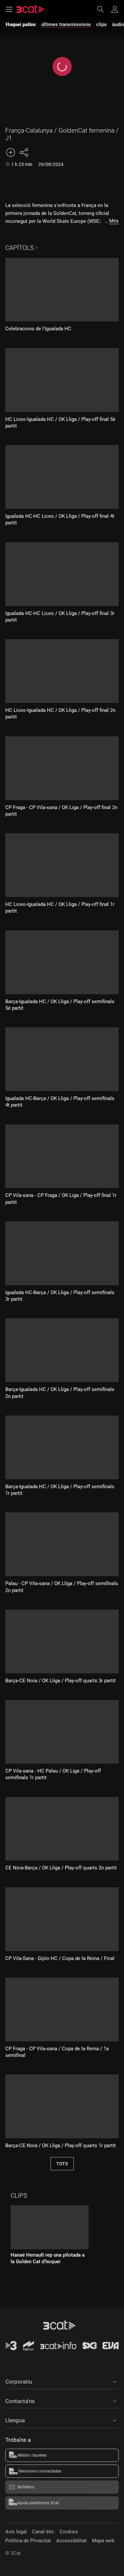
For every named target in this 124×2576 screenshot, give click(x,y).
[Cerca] (103, 9)
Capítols (20, 248)
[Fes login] (115, 9)
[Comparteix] (24, 152)
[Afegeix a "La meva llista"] (11, 152)
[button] (62, 2381)
